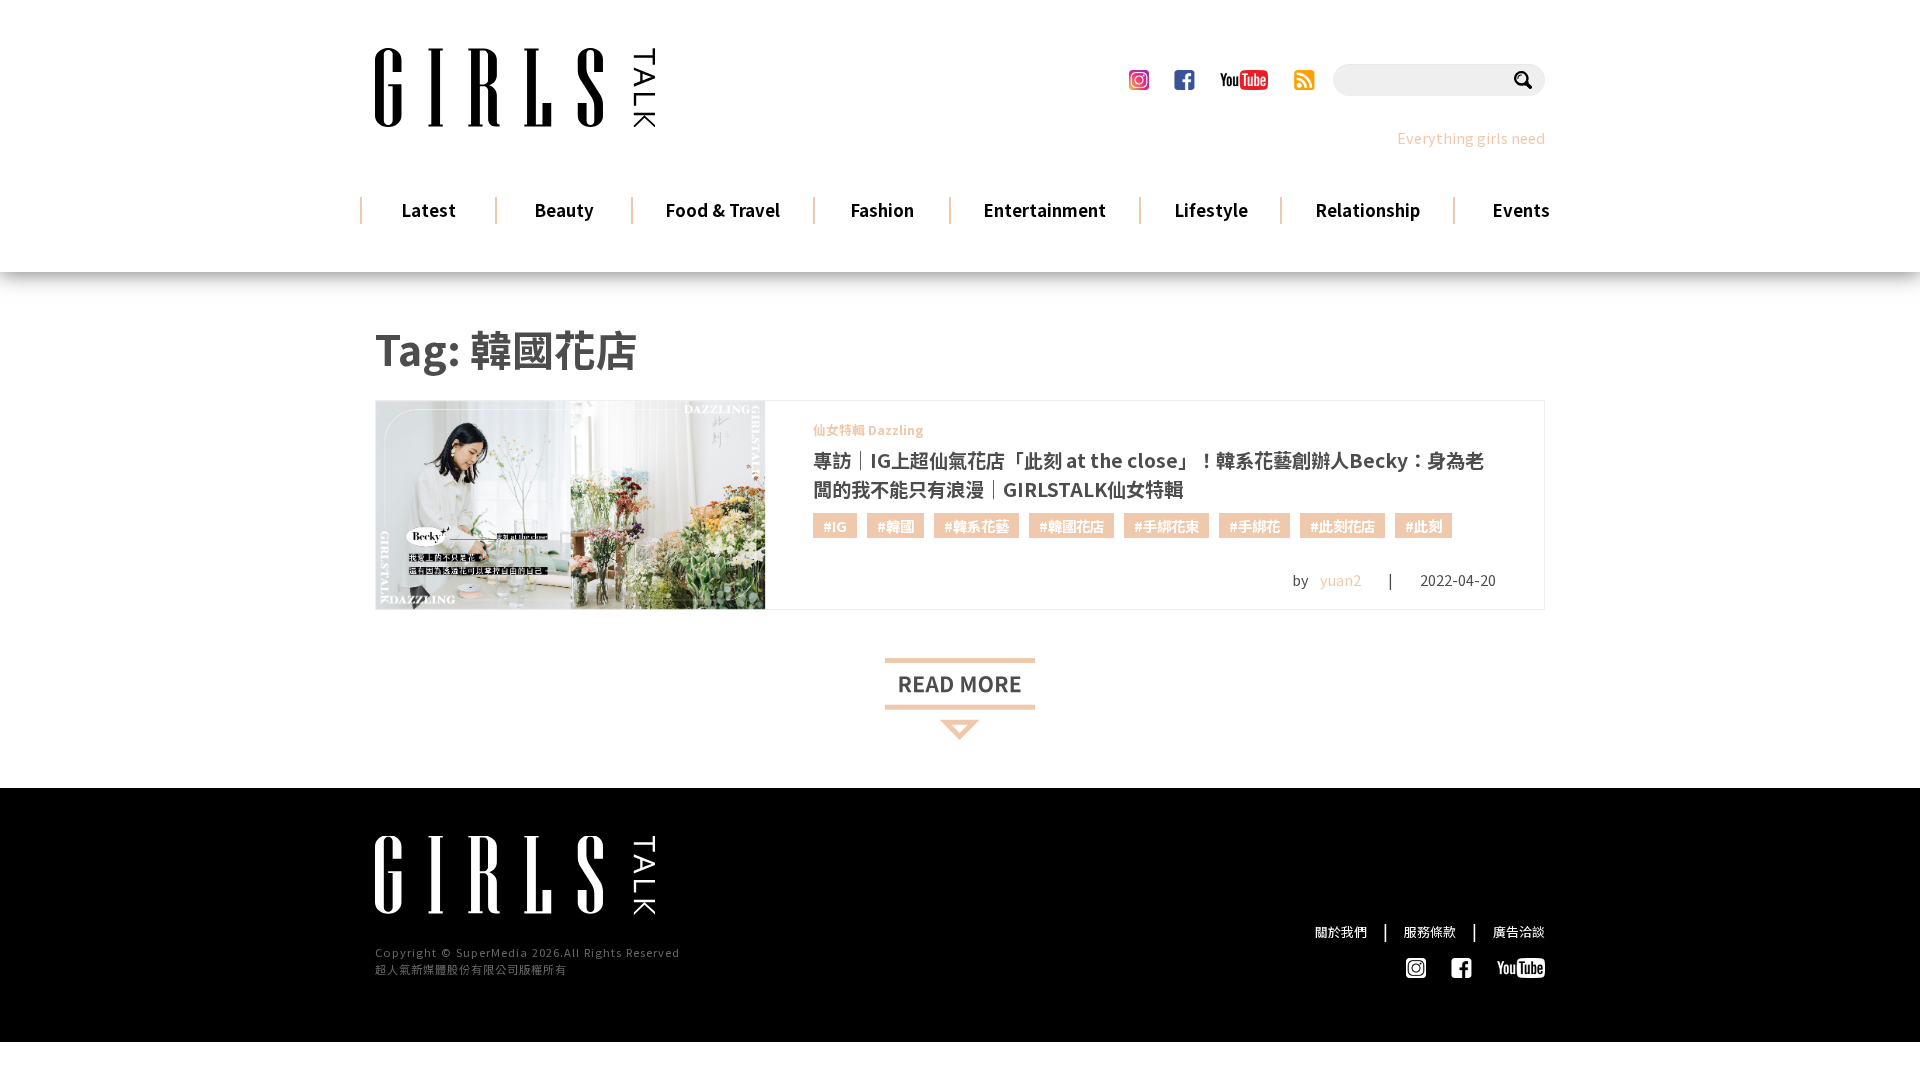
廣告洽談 (1519, 931)
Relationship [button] (1367, 209)
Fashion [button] (882, 209)
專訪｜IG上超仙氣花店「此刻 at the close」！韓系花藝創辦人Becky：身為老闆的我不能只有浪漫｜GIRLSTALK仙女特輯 (1148, 474)
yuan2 (1340, 579)
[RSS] (1304, 80)
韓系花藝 (981, 525)
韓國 (900, 525)
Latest (429, 209)
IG (839, 525)
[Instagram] (1139, 80)
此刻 (1428, 525)
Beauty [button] (564, 209)
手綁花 (1259, 525)
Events (1521, 209)
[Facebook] (1184, 80)
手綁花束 (1171, 525)
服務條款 (1430, 931)
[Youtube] (1243, 80)
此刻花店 (1347, 525)
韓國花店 (1076, 525)
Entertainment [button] (1044, 209)
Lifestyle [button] (1211, 209)
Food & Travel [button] (722, 209)
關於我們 (1341, 931)
